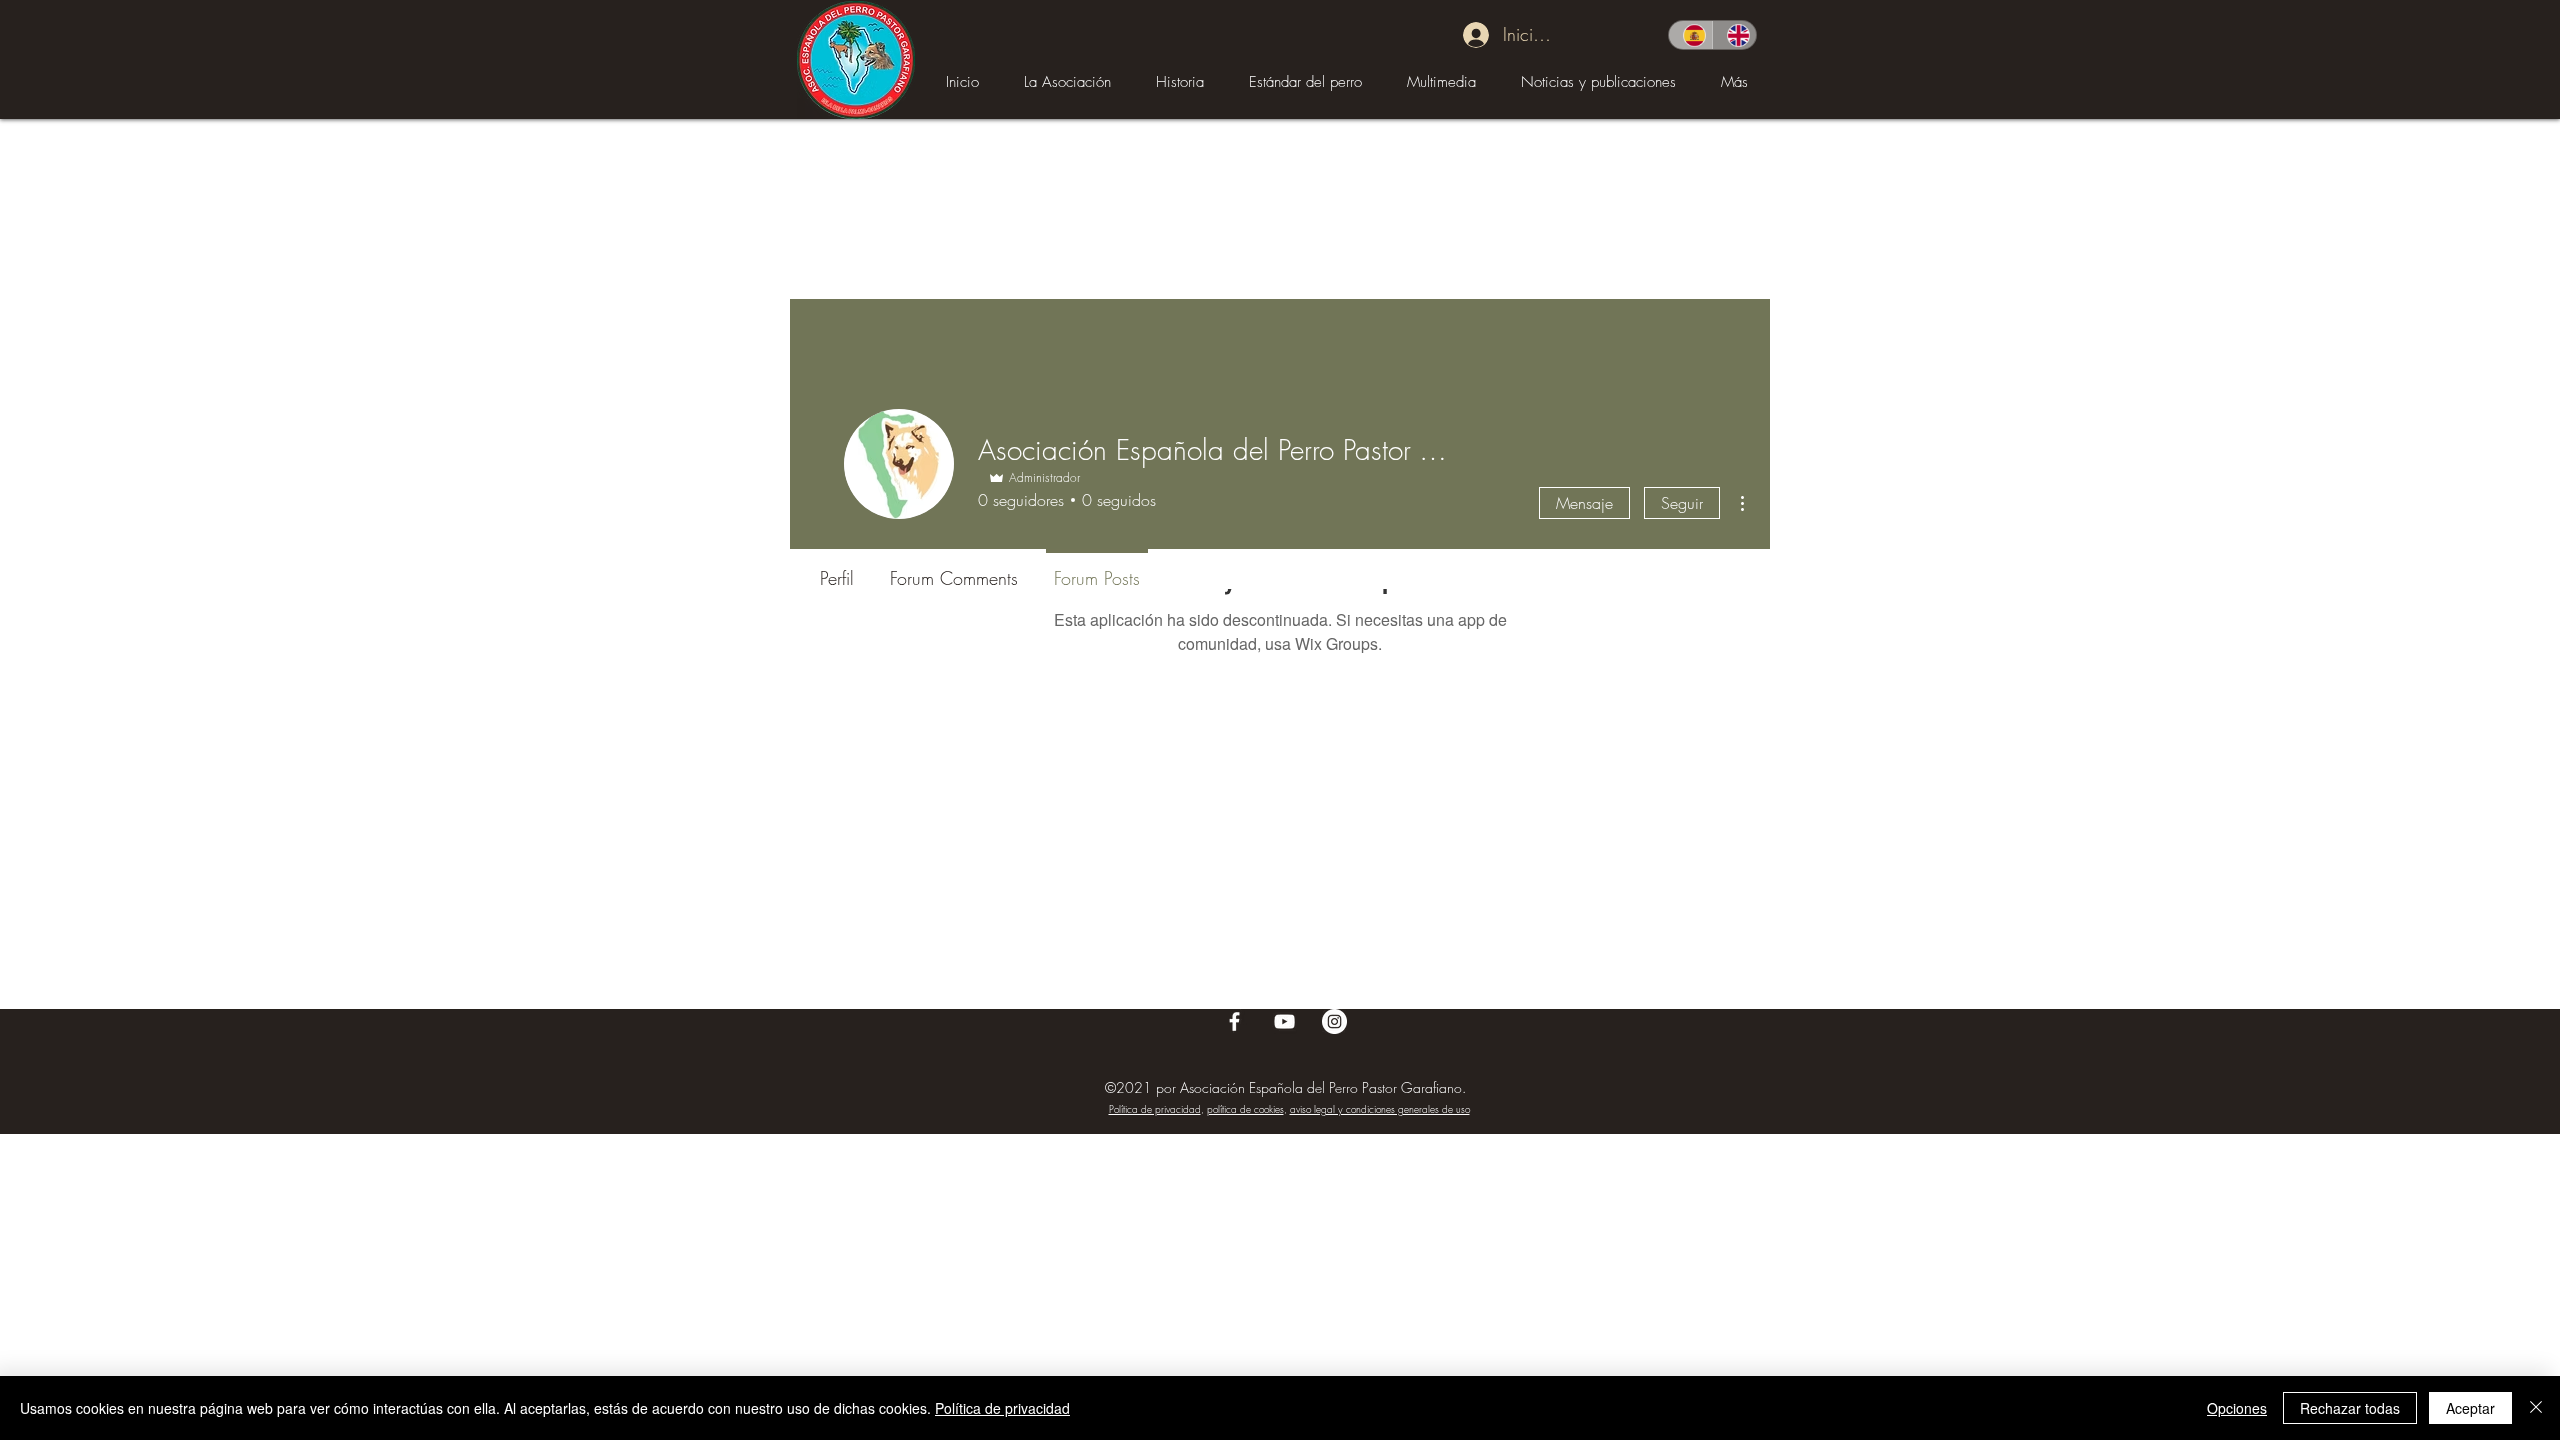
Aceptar (2470, 1408)
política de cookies (1245, 1109)
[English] (1734, 35)
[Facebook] (1234, 1021)
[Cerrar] (2536, 1408)
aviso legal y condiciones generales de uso (1380, 1109)
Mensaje (1584, 503)
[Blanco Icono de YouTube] (1284, 1021)
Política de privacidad (1155, 1109)
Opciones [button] (2237, 1408)
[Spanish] (1690, 35)
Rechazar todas (2350, 1408)
